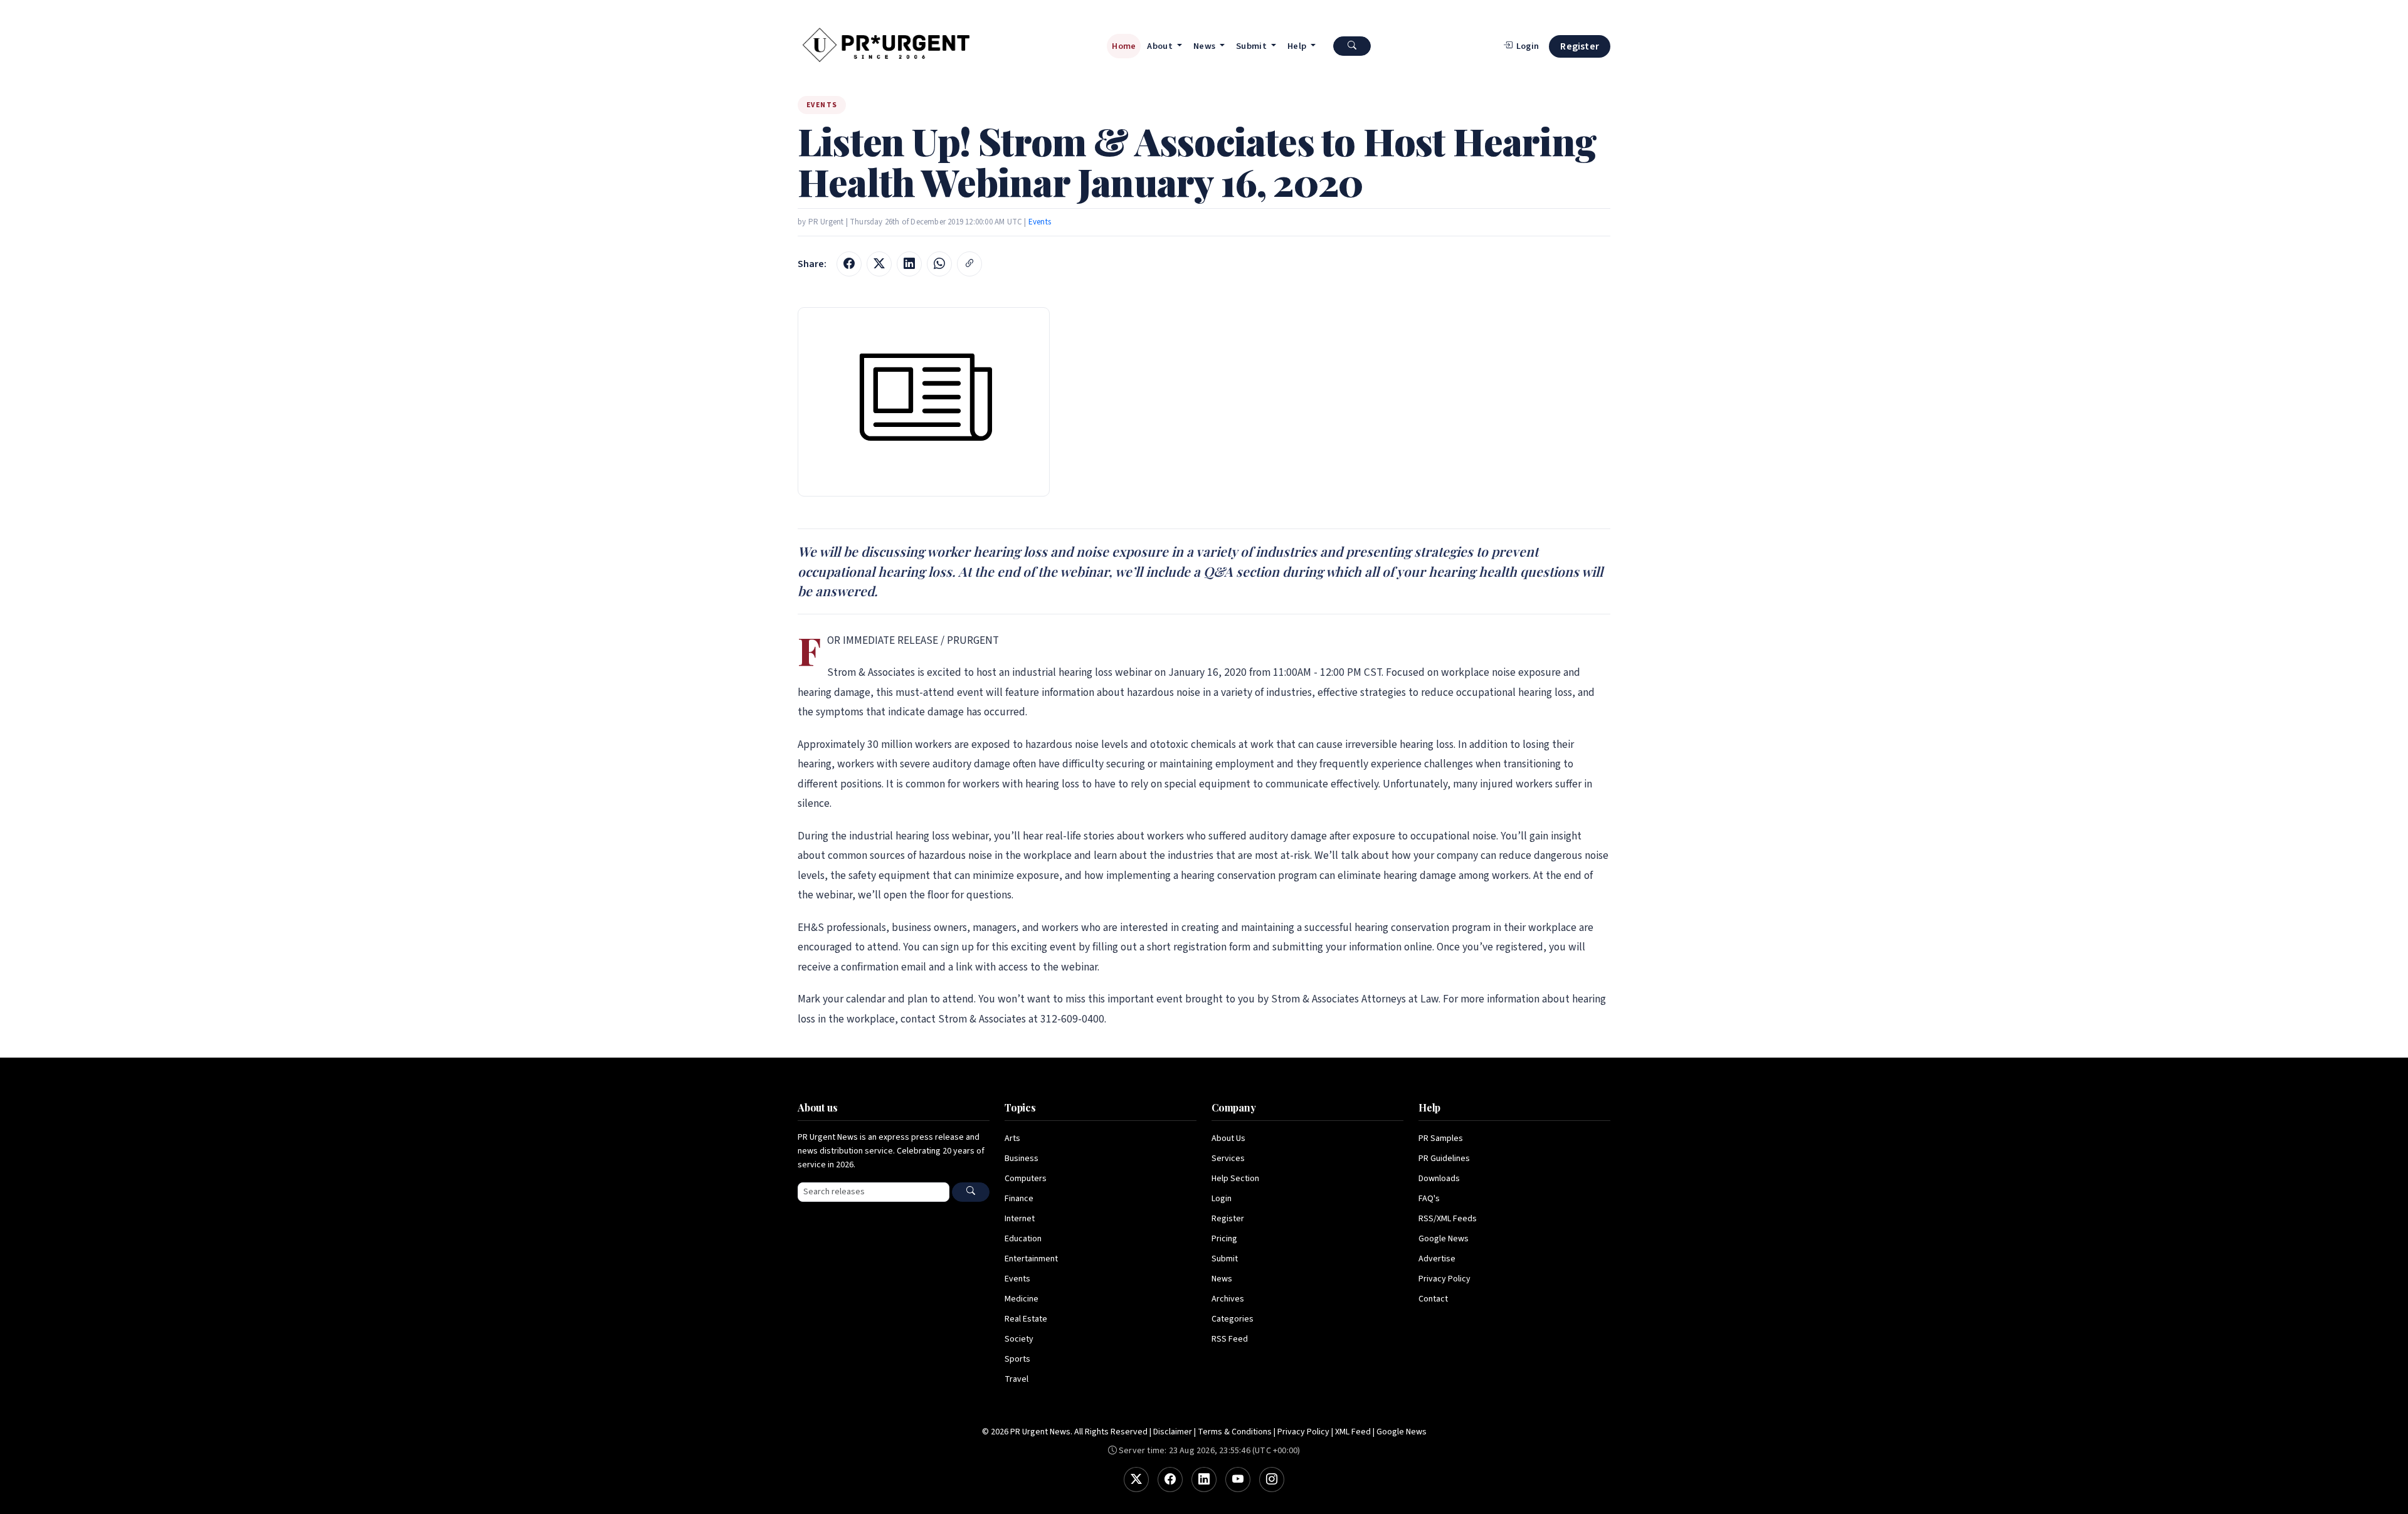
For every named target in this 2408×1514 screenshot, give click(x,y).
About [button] (1161, 46)
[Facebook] (1170, 1480)
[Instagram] (1272, 1480)
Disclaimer (1173, 1432)
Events (1040, 222)
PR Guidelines (1444, 1159)
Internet (1020, 1219)
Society (1019, 1339)
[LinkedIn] (1204, 1480)
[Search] (971, 1192)
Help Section (1235, 1179)
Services (1228, 1159)
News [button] (1206, 46)
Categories (1233, 1319)
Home (1124, 46)
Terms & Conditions (1235, 1432)
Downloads (1439, 1179)
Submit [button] (1252, 46)
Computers (1026, 1179)
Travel (1017, 1379)
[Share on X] (879, 264)
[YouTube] (1238, 1480)
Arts (1012, 1138)
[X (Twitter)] (1136, 1480)
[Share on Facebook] (849, 264)
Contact (1433, 1299)
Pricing (1224, 1239)
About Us (1228, 1138)
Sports (1017, 1359)
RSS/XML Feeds (1448, 1219)
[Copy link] (969, 264)
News (1222, 1279)
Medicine (1022, 1299)
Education (1023, 1239)
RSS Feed (1230, 1339)
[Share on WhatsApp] (939, 264)
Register (1580, 46)
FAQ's (1429, 1199)
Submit (1225, 1259)
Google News (1444, 1239)
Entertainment (1031, 1259)
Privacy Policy (1444, 1279)
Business (1022, 1159)
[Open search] (1352, 46)
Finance (1019, 1199)
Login (1222, 1199)
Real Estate (1026, 1319)
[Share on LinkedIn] (909, 264)
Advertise (1437, 1259)
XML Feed (1353, 1432)
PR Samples (1441, 1138)
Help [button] (1298, 46)
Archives (1228, 1299)
